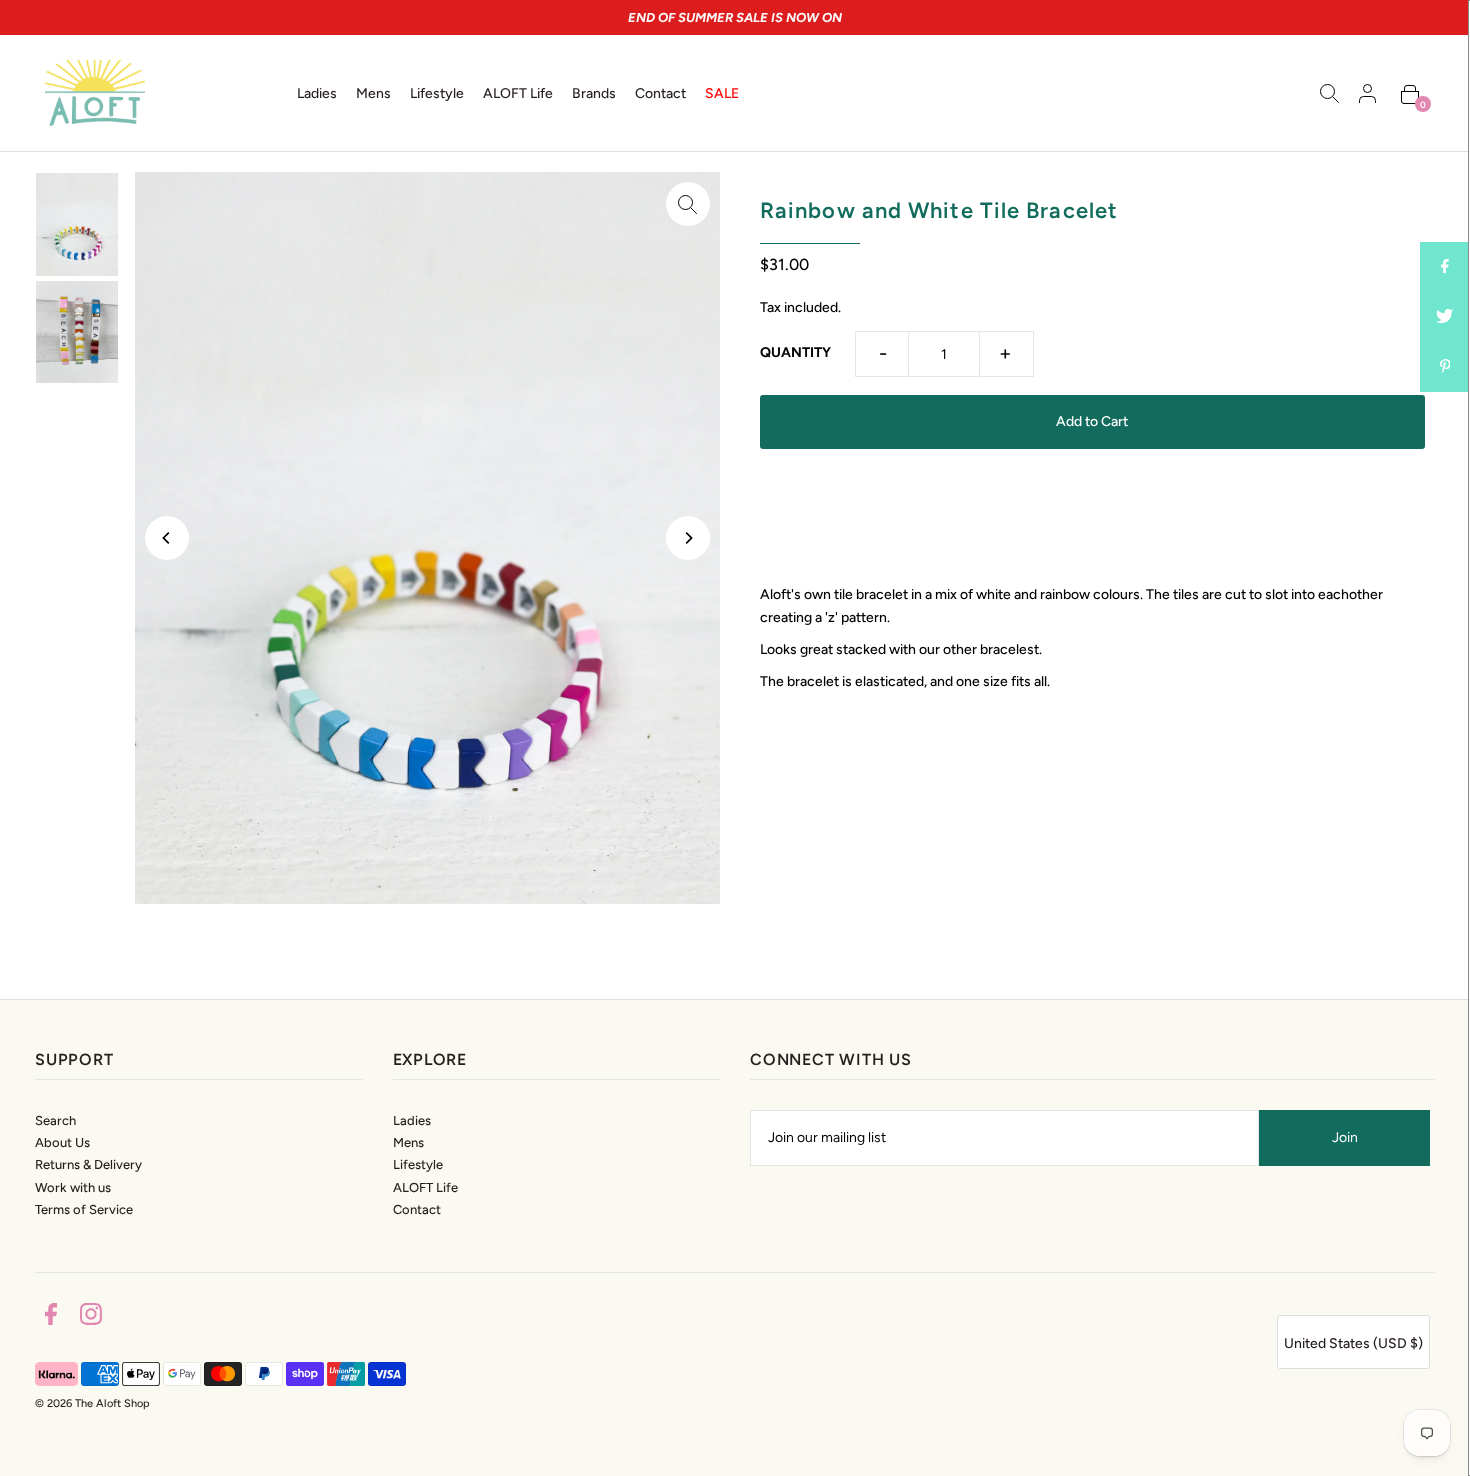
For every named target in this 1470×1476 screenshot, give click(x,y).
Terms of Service (84, 1209)
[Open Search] (1330, 93)
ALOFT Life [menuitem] (518, 93)
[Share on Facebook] (1445, 267)
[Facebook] (51, 1317)
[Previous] (167, 538)
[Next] (688, 538)
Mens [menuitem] (373, 93)
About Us (62, 1142)
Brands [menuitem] (594, 93)
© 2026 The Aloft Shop (92, 1403)
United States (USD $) (1353, 1343)
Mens (408, 1142)
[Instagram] (91, 1317)
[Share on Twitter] (1445, 317)
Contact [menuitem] (660, 93)
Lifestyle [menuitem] (437, 93)
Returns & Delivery (88, 1164)
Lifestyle (418, 1164)
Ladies (412, 1120)
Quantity (795, 352)
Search (55, 1120)
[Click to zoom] (688, 204)
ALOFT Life (425, 1187)
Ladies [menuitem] (317, 93)
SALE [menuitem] (722, 93)
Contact (417, 1209)
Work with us (73, 1187)
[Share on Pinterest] (1445, 367)
